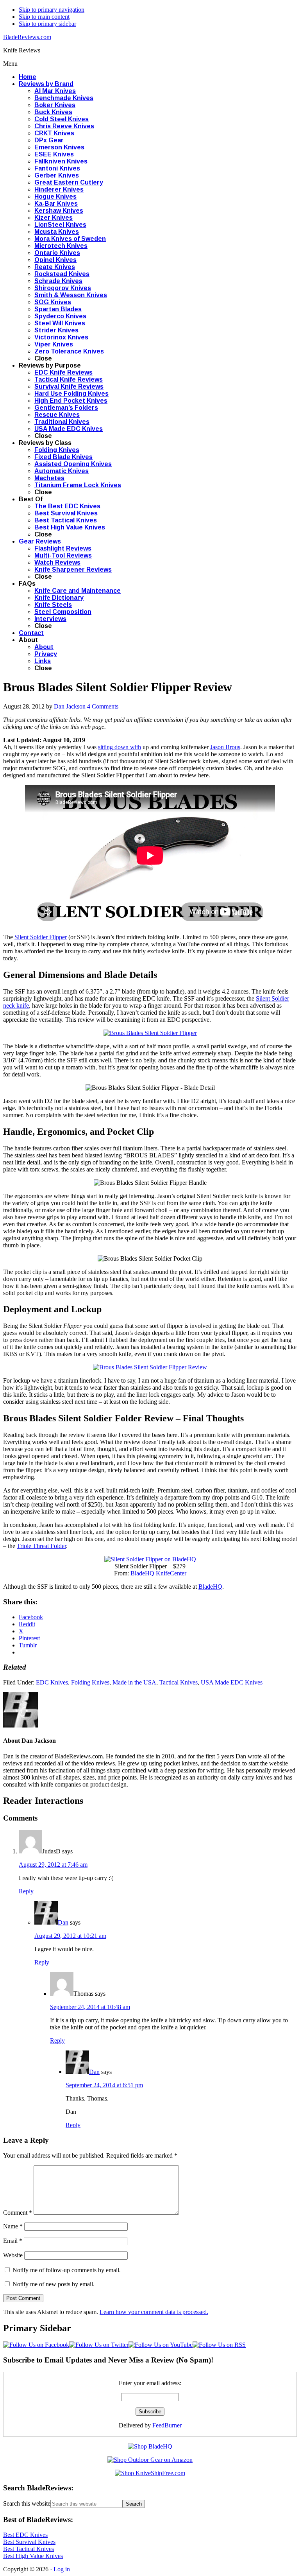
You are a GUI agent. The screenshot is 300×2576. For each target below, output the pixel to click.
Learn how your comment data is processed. (154, 2312)
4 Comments (103, 706)
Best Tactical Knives (29, 2549)
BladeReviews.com (27, 37)
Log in (62, 2569)
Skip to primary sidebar (47, 24)
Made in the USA (134, 1682)
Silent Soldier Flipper (41, 937)
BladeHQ (142, 1573)
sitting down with (120, 747)
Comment (18, 2213)
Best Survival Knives (29, 2542)
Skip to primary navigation (52, 10)
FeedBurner (167, 2425)
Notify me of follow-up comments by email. (67, 2270)
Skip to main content (44, 17)
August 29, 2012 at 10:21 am (70, 1936)
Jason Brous (225, 747)
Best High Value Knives (33, 2556)
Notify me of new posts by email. (54, 2284)
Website (13, 2255)
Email (13, 2241)
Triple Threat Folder (41, 1546)
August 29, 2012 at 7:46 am (53, 1865)
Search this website (27, 2503)
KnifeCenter (171, 1573)
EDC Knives (52, 1682)
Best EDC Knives (25, 2535)
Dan (63, 1922)
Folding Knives (90, 1682)
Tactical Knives (179, 1682)
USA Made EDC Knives (232, 1682)
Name (13, 2226)
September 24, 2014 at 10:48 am (90, 2007)
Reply (26, 1891)
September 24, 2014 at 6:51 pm (104, 2085)
